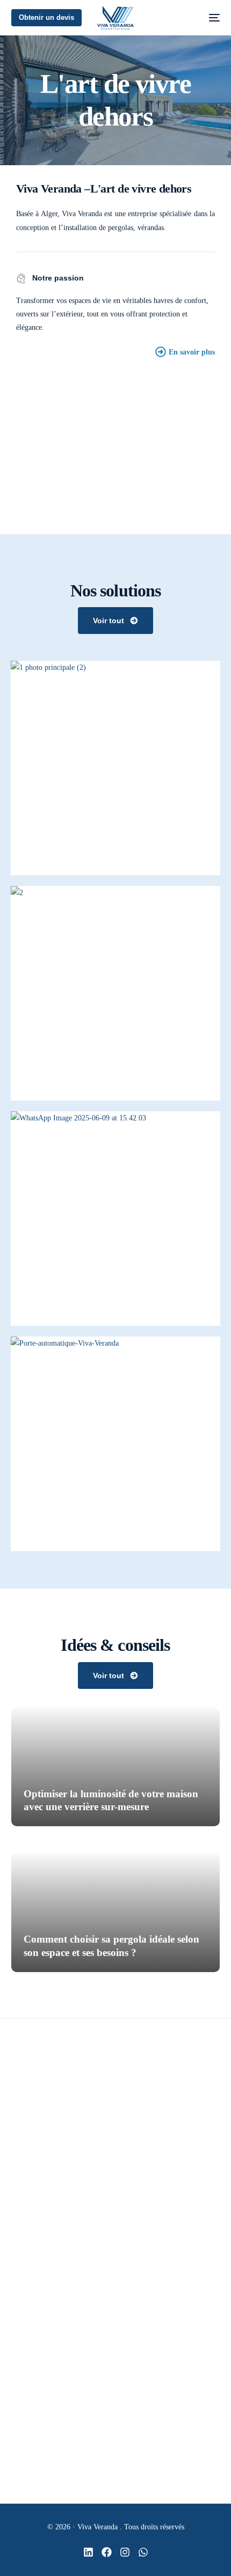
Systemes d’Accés (55, 2335)
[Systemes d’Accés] (15, 2335)
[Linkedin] (88, 2552)
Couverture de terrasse (61, 2263)
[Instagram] (125, 2552)
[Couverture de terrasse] (15, 2263)
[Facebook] (107, 2552)
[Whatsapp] (143, 2552)
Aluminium (45, 2311)
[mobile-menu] (208, 18)
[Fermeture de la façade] (15, 2287)
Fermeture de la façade (62, 2287)
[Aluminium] (15, 2311)
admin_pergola (52, 1826)
